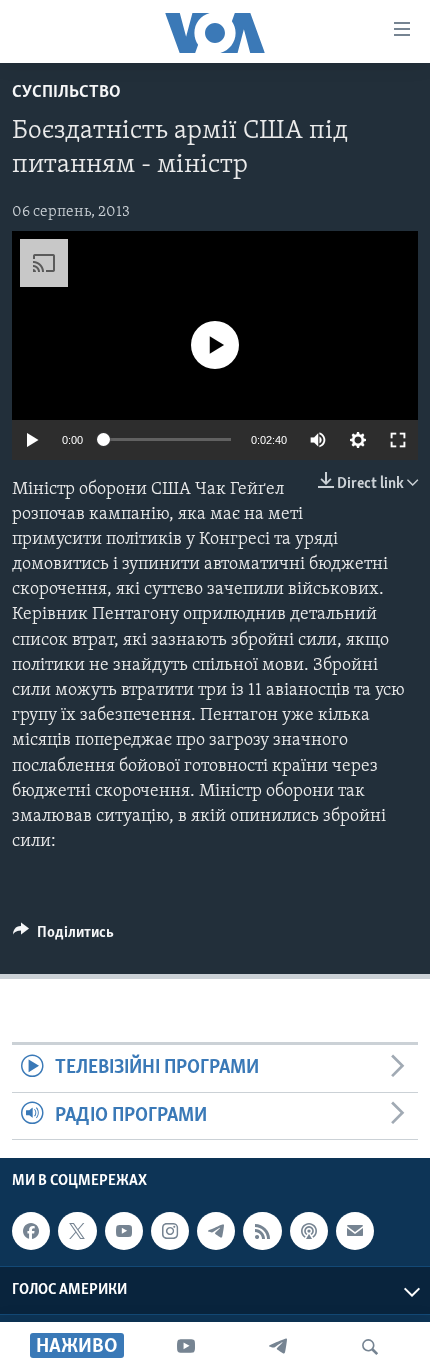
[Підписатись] (355, 1231)
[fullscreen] (398, 440)
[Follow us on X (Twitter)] (77, 1231)
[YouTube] (186, 1347)
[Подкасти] (309, 1231)
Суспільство (66, 93)
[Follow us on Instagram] (170, 1231)
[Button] (63, 937)
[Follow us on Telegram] (216, 1231)
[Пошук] (370, 1347)
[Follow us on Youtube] (124, 1231)
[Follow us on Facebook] (31, 1231)
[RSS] (262, 1231)
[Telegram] (278, 1347)
